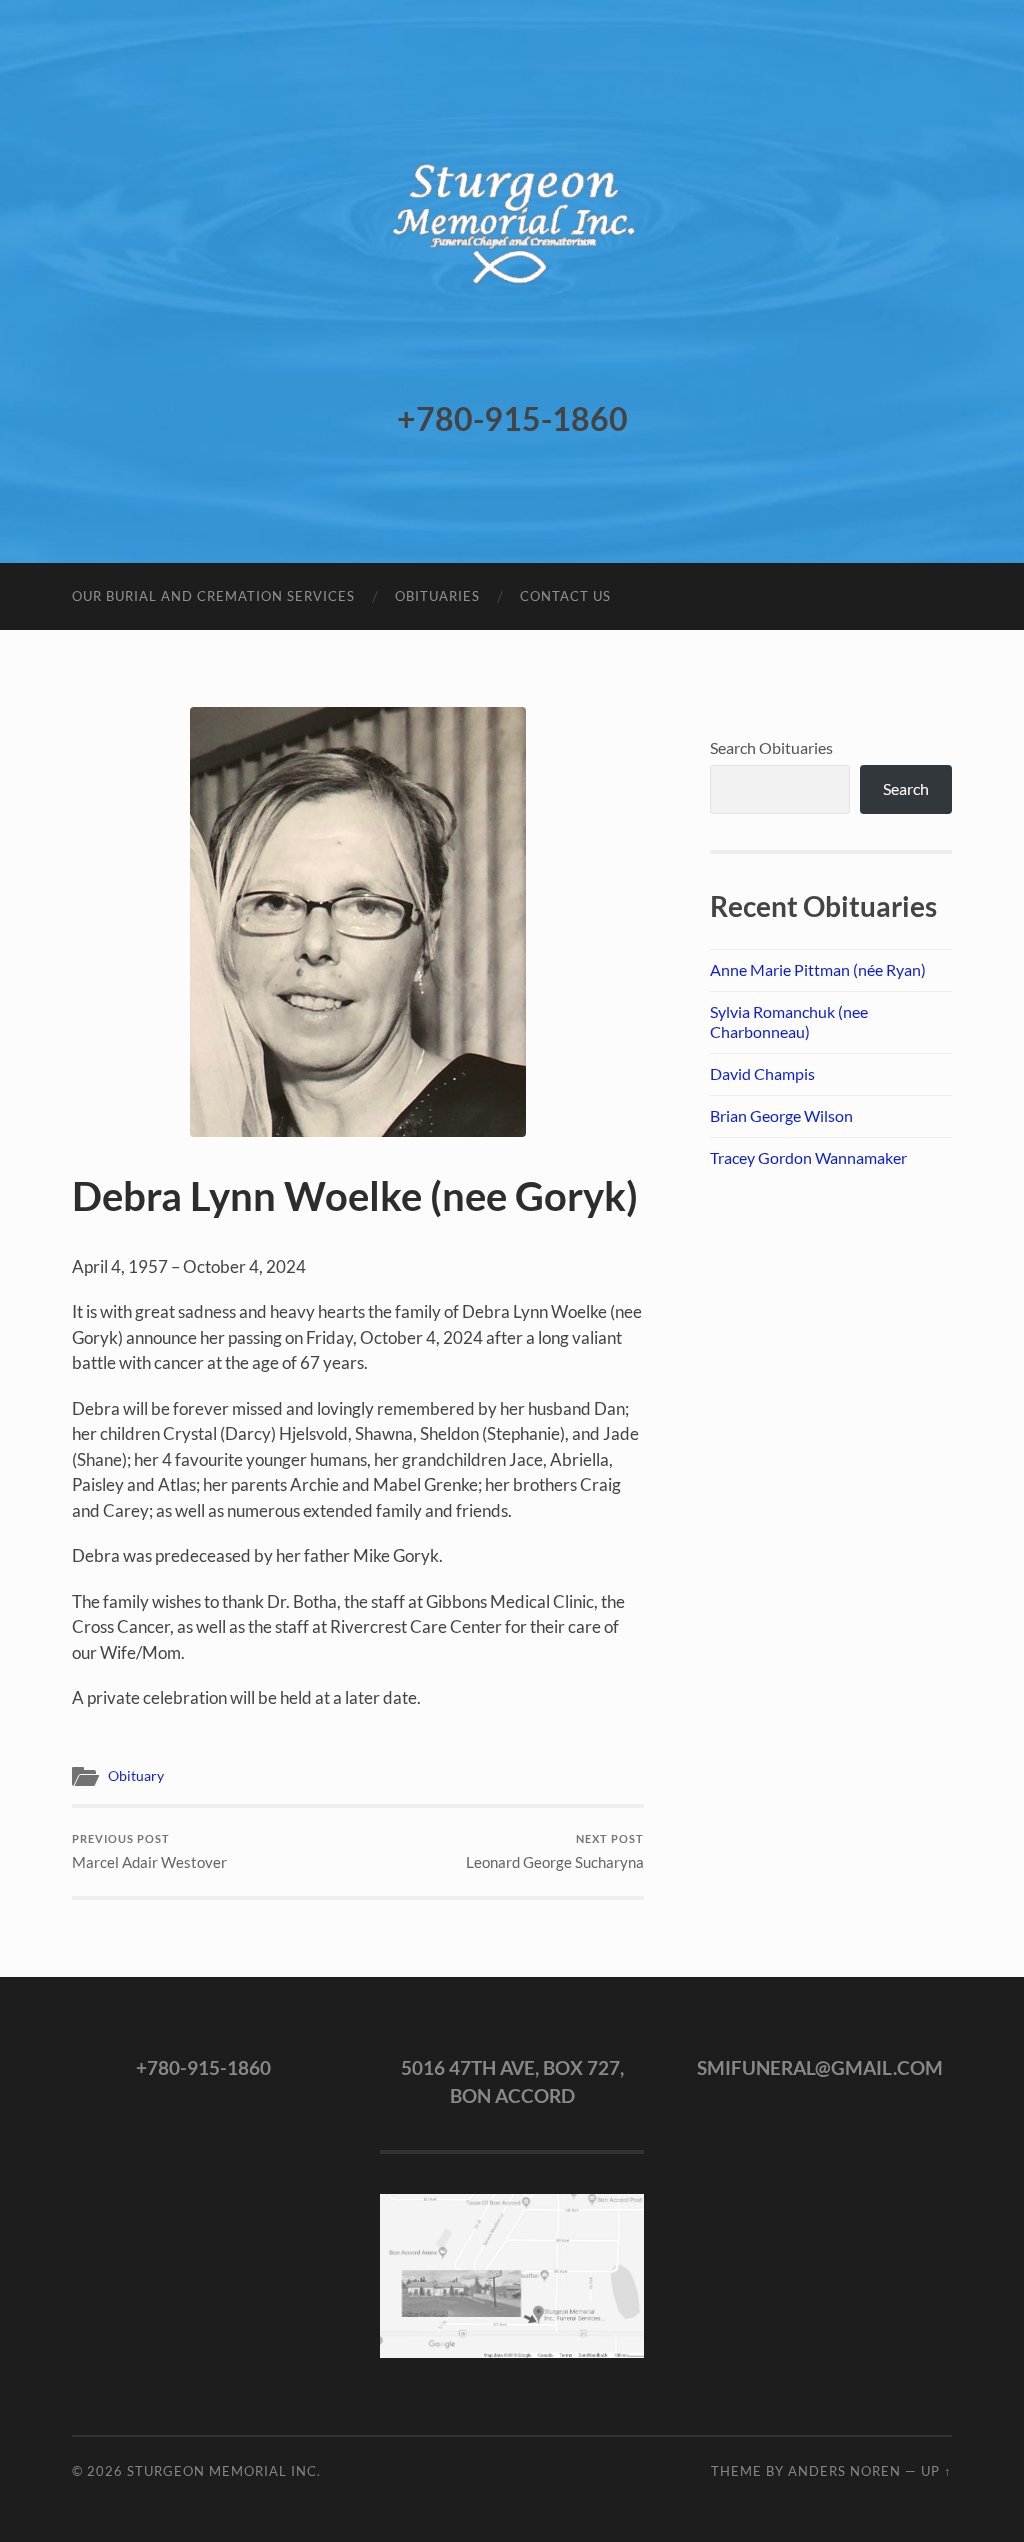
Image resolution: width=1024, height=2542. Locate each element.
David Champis (762, 1073)
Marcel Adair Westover (149, 1851)
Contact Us (565, 596)
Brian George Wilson (781, 1115)
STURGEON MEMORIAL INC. (224, 2471)
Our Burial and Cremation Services (213, 596)
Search (906, 788)
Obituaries (437, 596)
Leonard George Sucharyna (555, 1851)
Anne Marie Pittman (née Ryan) (818, 969)
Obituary (136, 1776)
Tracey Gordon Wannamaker (808, 1157)
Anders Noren (844, 2471)
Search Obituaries (771, 747)
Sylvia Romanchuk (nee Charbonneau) (789, 1022)
